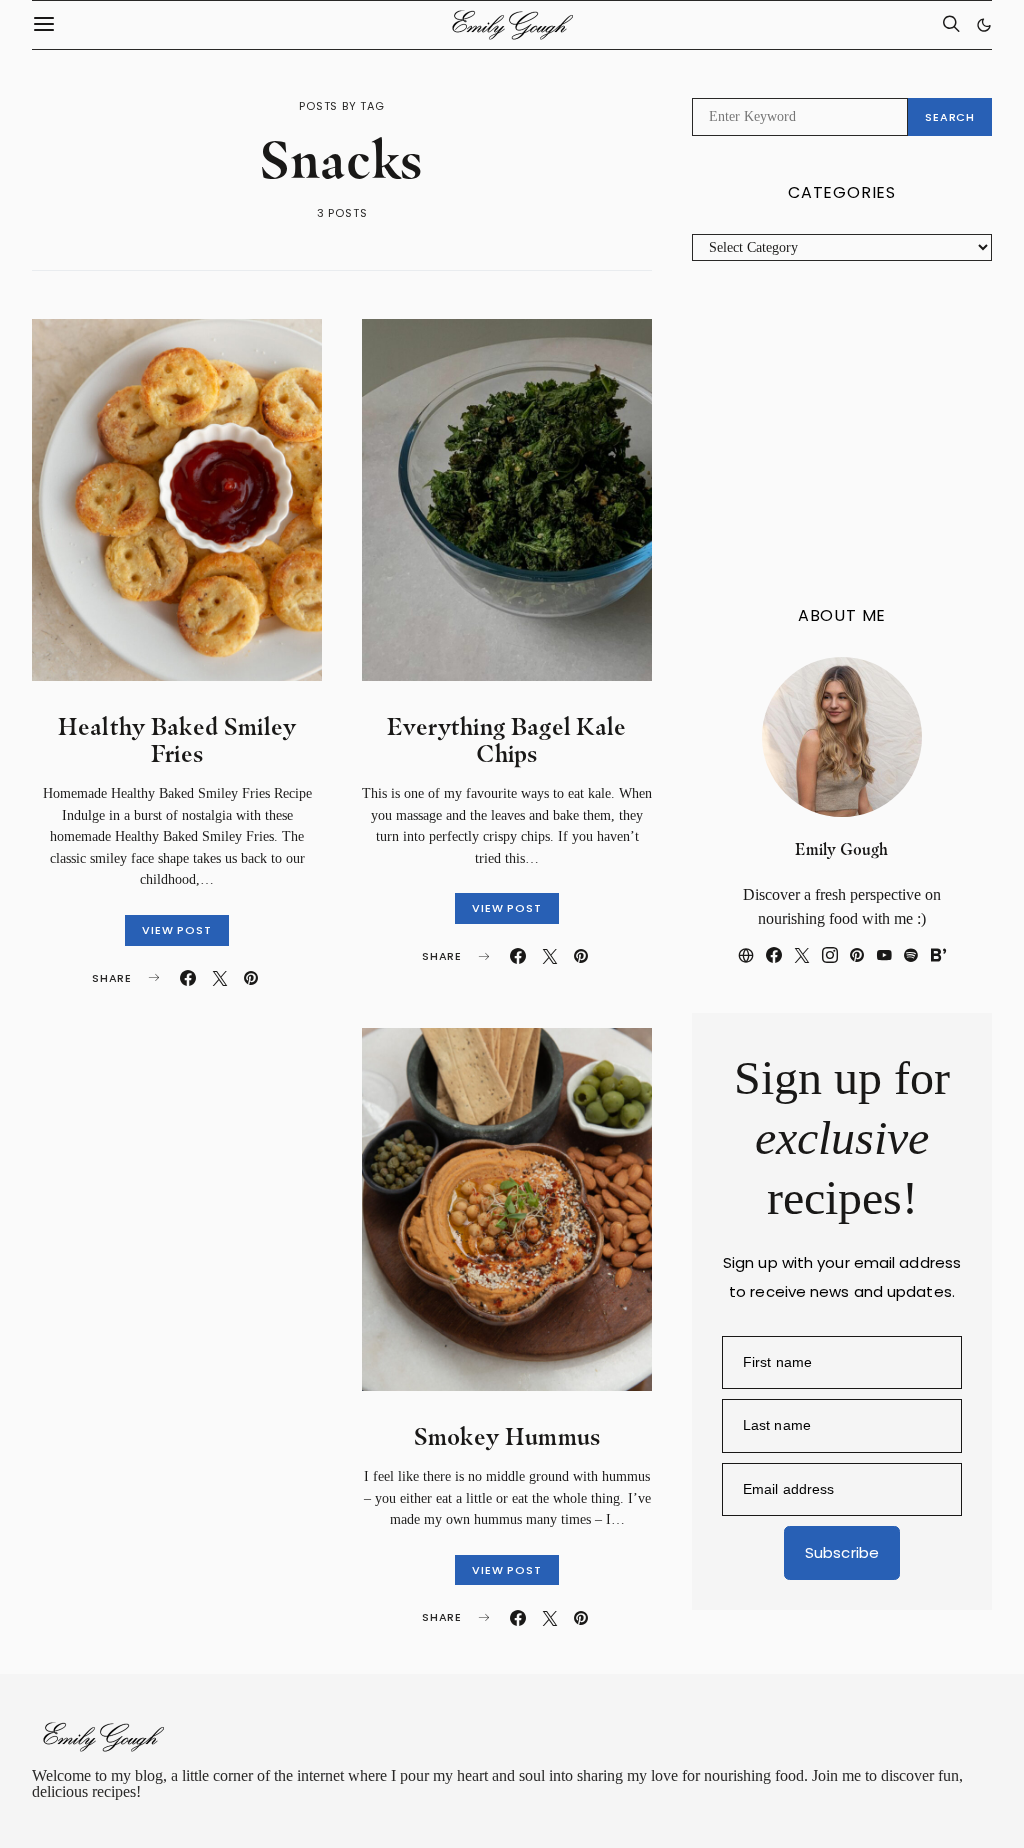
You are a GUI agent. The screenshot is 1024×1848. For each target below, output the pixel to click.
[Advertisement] (842, 434)
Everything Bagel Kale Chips (506, 740)
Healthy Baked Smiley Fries (177, 740)
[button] (984, 25)
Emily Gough (841, 849)
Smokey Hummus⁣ (507, 1436)
